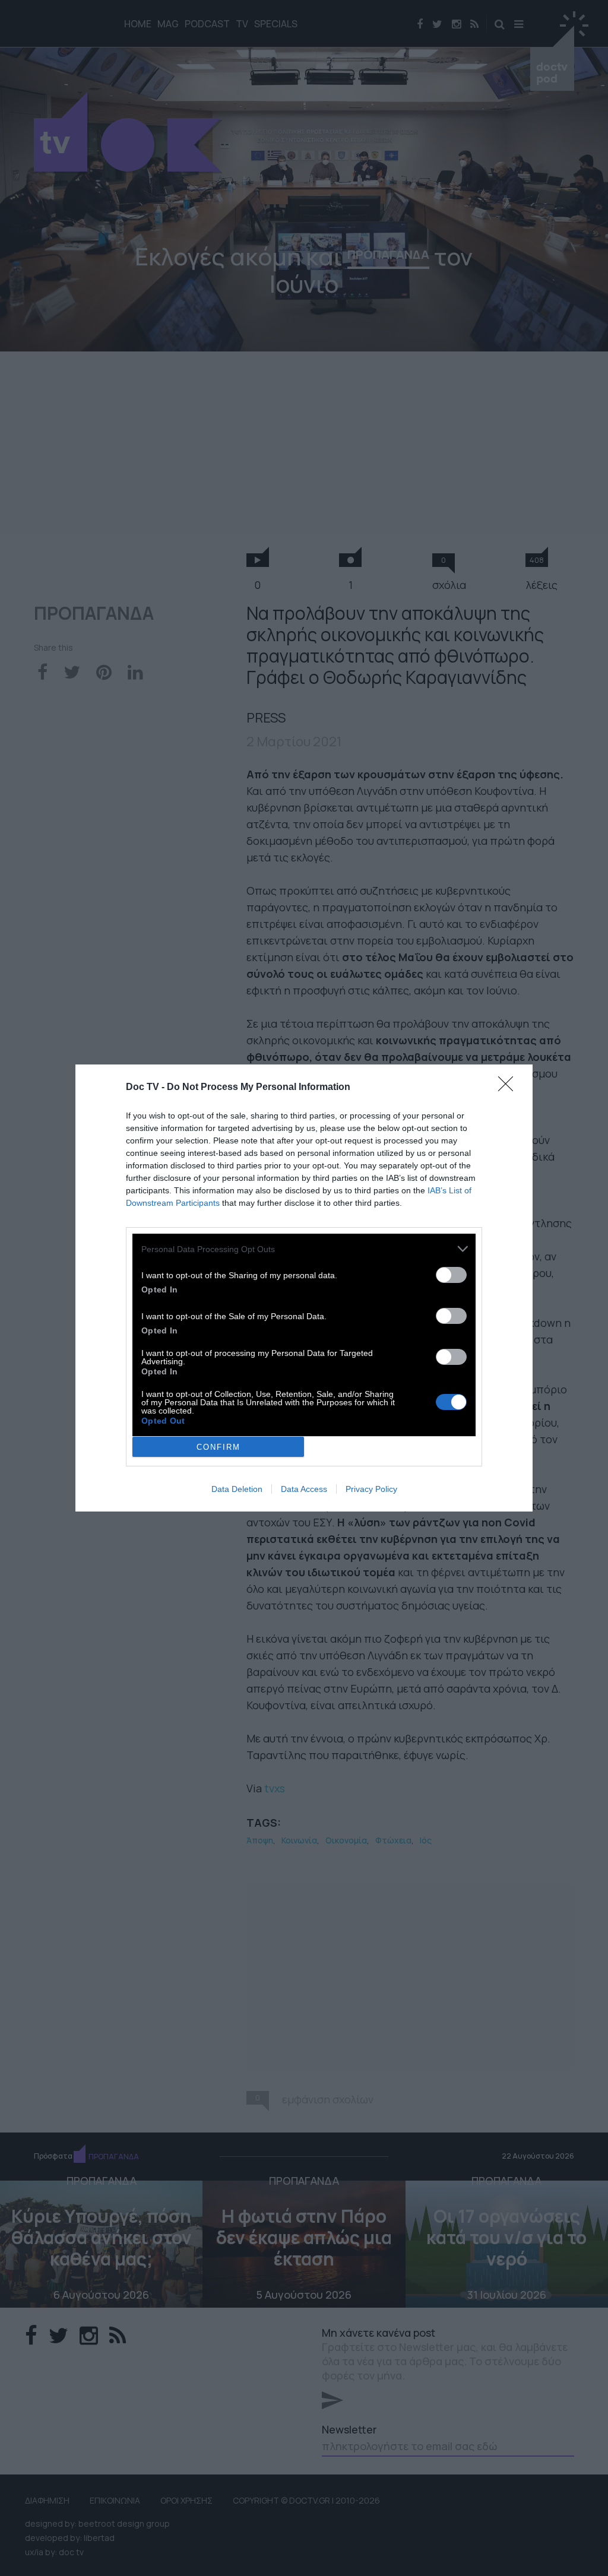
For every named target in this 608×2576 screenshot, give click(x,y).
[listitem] (304, 1249)
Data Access (304, 1489)
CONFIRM (218, 1447)
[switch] (451, 1275)
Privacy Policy (371, 1489)
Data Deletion (237, 1489)
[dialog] (304, 1288)
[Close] (509, 1088)
